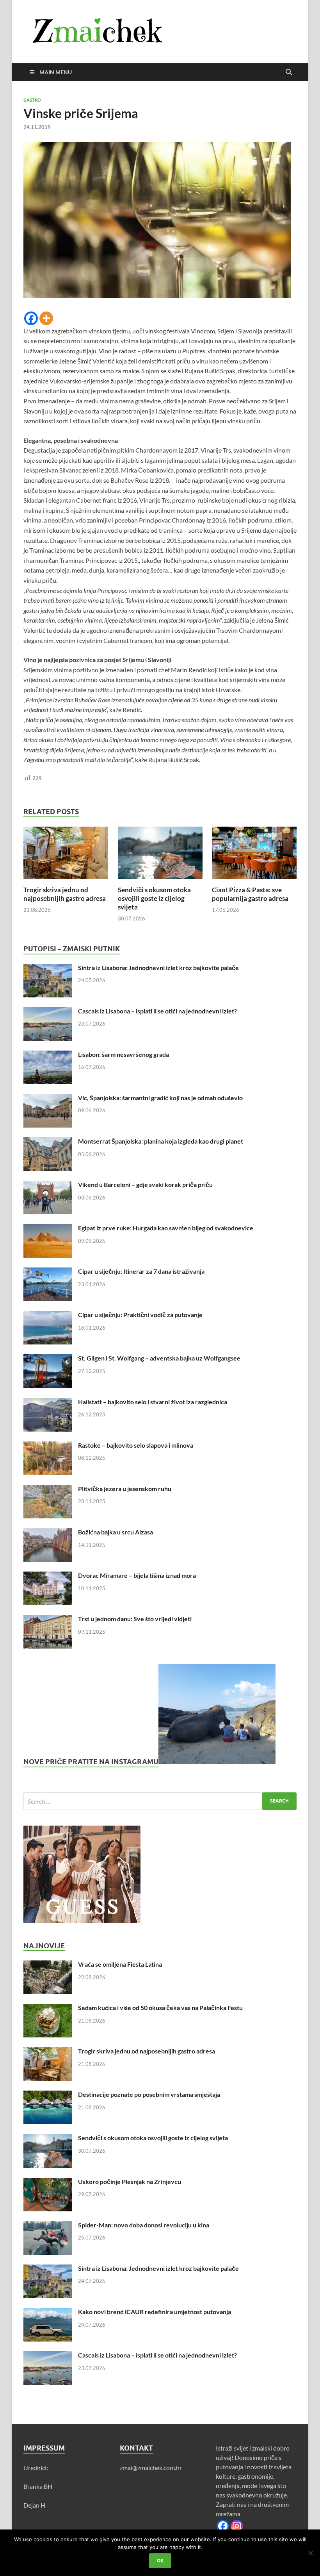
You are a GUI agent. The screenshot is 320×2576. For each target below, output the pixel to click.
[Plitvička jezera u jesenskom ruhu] (48, 1489)
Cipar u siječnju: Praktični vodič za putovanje (140, 1315)
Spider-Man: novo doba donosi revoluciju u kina (144, 2225)
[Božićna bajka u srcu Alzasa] (48, 1533)
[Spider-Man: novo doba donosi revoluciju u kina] (48, 2226)
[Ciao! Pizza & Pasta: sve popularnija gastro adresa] (254, 855)
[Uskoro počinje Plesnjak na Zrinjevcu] (48, 2182)
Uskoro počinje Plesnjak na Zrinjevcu (130, 2181)
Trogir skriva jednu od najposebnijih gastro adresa (65, 894)
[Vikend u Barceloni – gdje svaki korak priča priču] (48, 1185)
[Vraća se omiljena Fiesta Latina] (48, 1965)
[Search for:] (160, 1801)
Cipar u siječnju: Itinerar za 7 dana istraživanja (141, 1271)
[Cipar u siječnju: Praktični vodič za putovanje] (48, 1315)
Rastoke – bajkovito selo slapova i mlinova (136, 1445)
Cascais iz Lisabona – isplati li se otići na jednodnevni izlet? (157, 1011)
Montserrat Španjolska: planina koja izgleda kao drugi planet (161, 1141)
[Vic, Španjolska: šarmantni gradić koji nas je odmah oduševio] (48, 1098)
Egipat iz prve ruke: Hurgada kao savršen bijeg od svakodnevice (166, 1228)
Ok (160, 2561)
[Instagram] (237, 2526)
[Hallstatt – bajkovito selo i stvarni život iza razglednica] (48, 1403)
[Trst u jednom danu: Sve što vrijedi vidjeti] (48, 1619)
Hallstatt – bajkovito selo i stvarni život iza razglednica (153, 1402)
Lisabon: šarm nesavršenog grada (124, 1054)
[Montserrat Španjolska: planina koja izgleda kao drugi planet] (48, 1142)
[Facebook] (31, 318)
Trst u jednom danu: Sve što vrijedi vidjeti (135, 1619)
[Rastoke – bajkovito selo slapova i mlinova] (48, 1446)
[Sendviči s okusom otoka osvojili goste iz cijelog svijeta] (160, 855)
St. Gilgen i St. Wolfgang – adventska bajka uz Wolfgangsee (159, 1358)
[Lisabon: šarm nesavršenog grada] (48, 1055)
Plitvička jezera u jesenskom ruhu (125, 1488)
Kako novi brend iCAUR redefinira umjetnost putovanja (155, 2312)
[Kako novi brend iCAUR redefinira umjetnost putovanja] (48, 2312)
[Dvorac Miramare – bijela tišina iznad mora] (48, 1576)
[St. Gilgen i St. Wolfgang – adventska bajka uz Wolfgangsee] (48, 1359)
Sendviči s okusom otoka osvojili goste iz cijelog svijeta (154, 898)
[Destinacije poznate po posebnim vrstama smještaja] (48, 2095)
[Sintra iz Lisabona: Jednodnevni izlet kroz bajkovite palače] (48, 968)
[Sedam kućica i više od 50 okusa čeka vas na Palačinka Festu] (48, 2008)
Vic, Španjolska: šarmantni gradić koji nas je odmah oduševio (160, 1098)
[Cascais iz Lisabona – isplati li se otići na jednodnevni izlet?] (48, 1012)
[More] (46, 318)
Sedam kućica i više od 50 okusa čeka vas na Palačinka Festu (160, 2008)
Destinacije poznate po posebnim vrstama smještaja (149, 2094)
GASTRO (32, 100)
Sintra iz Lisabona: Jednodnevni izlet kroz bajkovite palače (158, 968)
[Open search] (289, 72)
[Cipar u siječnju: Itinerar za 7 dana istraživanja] (48, 1272)
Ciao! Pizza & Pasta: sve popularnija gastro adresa (250, 894)
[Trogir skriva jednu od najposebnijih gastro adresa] (66, 855)
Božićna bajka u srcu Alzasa (116, 1532)
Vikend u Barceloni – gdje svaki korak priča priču (145, 1184)
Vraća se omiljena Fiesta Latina (120, 1964)
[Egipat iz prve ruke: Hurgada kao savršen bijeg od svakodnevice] (48, 1229)
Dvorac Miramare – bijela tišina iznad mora (137, 1575)
